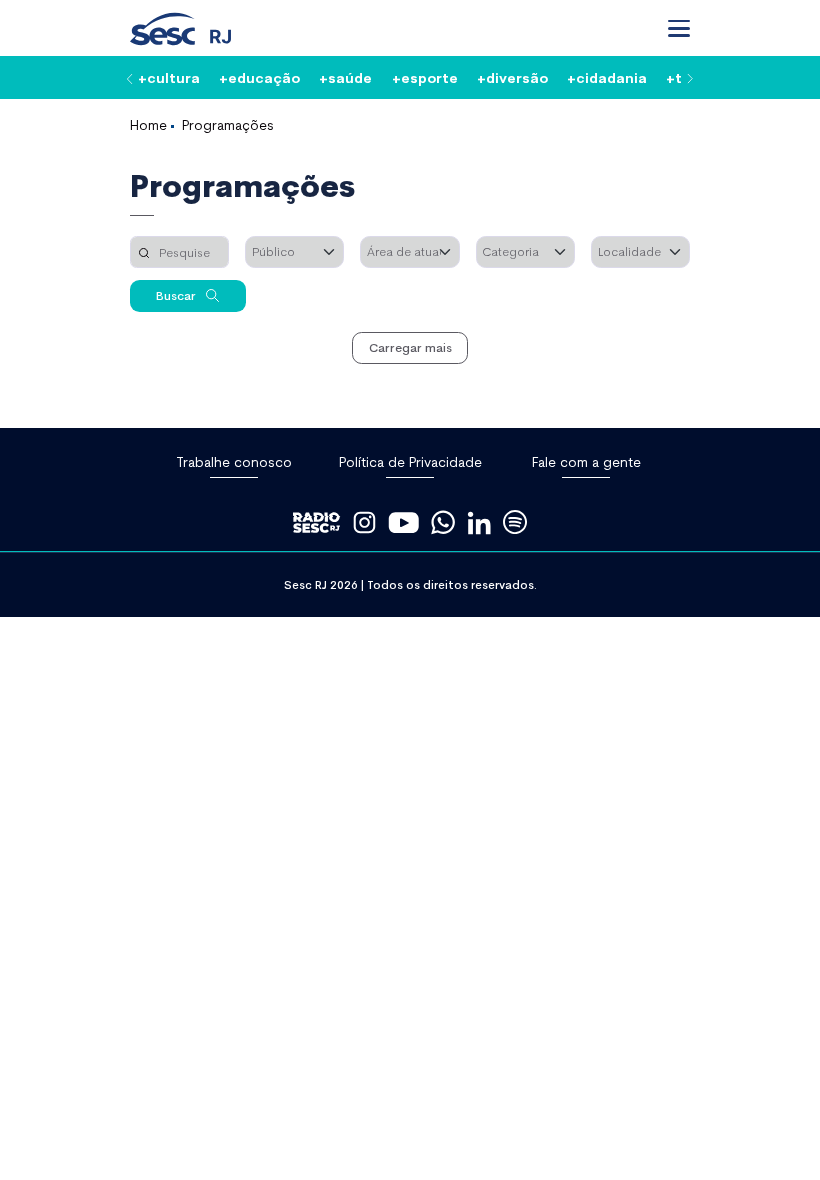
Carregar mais (410, 347)
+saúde (345, 77)
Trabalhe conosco (234, 461)
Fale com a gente (586, 461)
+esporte (425, 77)
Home (148, 124)
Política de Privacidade (410, 461)
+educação (259, 77)
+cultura (169, 77)
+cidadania (607, 77)
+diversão (512, 77)
